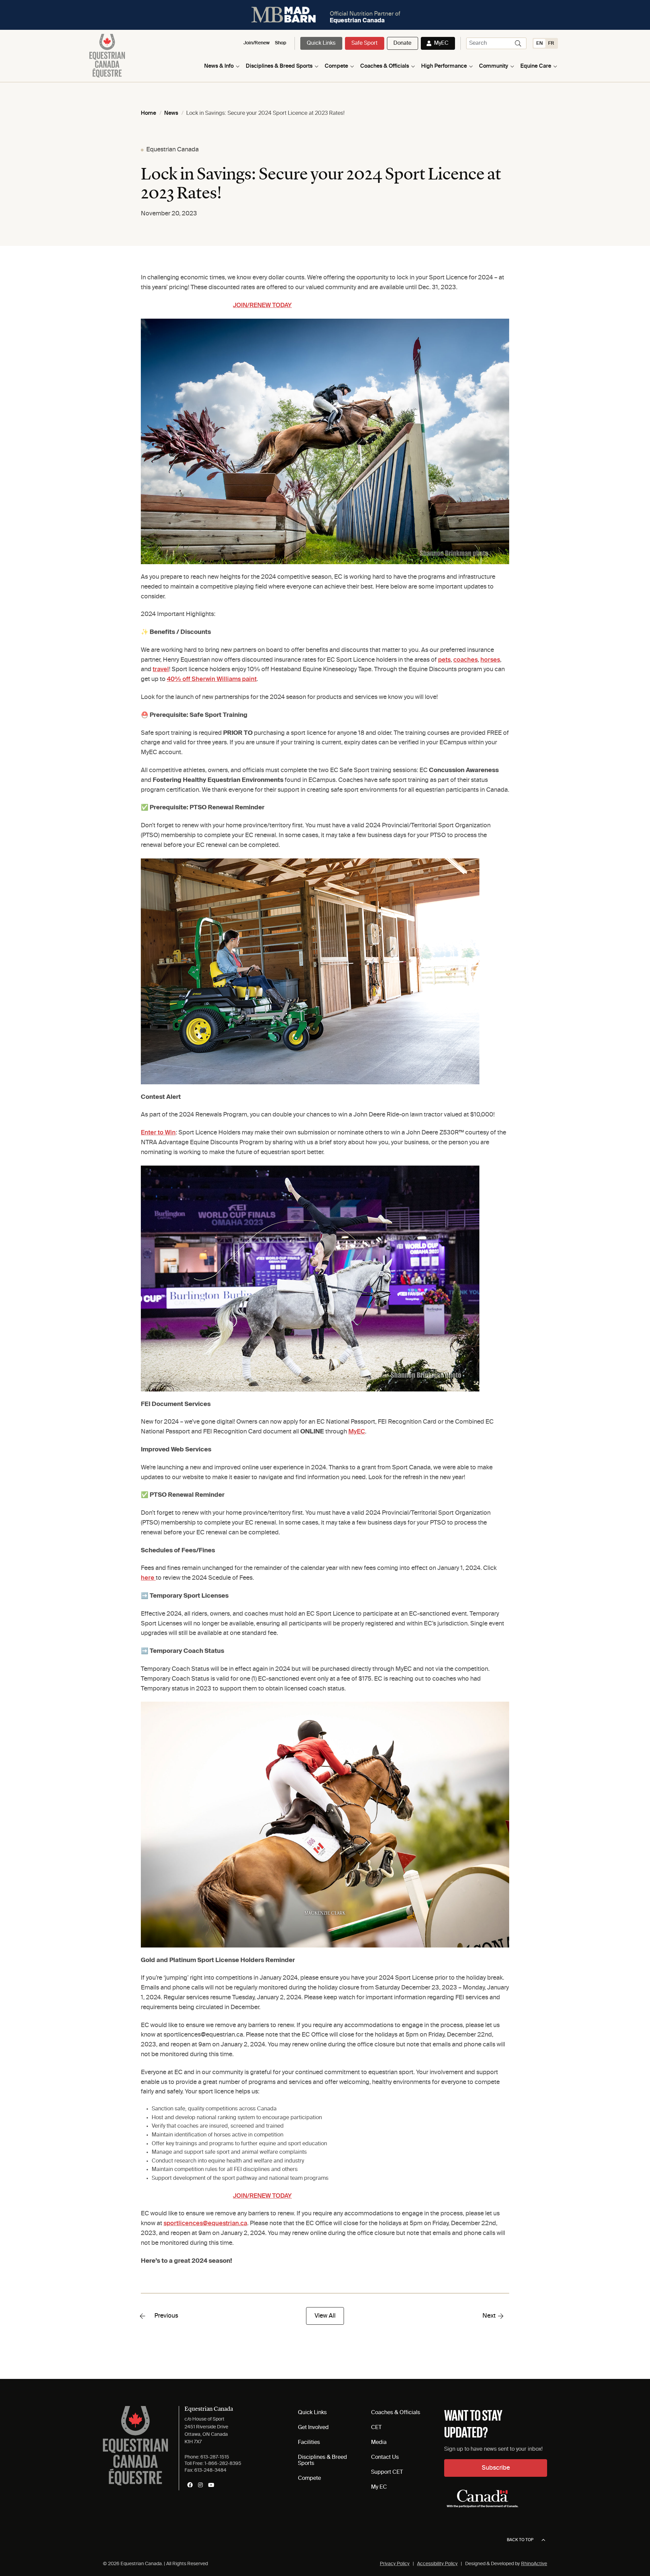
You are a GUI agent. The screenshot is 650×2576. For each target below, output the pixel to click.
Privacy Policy (395, 2564)
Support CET (387, 2472)
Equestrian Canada (172, 150)
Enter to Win (158, 1133)
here (148, 1578)
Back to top (520, 2540)
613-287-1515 (215, 2457)
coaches (465, 660)
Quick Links (321, 43)
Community (494, 66)
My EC (379, 2487)
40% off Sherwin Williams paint (212, 679)
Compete (336, 66)
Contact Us (385, 2457)
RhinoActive (534, 2564)
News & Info (219, 66)
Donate (402, 43)
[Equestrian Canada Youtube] (211, 2485)
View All (325, 2316)
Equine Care (536, 66)
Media (379, 2443)
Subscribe (496, 2468)
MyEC (441, 43)
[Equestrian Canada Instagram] (200, 2485)
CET (376, 2428)
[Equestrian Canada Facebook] (190, 2485)
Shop (281, 43)
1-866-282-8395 (223, 2464)
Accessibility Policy (437, 2564)
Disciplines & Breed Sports (279, 66)
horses (490, 660)
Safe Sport (364, 43)
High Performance (444, 66)
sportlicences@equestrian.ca (205, 2223)
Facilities (309, 2443)
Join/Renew (256, 43)
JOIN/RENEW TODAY (262, 305)
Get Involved (313, 2428)
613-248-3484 (210, 2470)
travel (161, 669)
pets (444, 660)
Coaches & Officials (385, 66)
